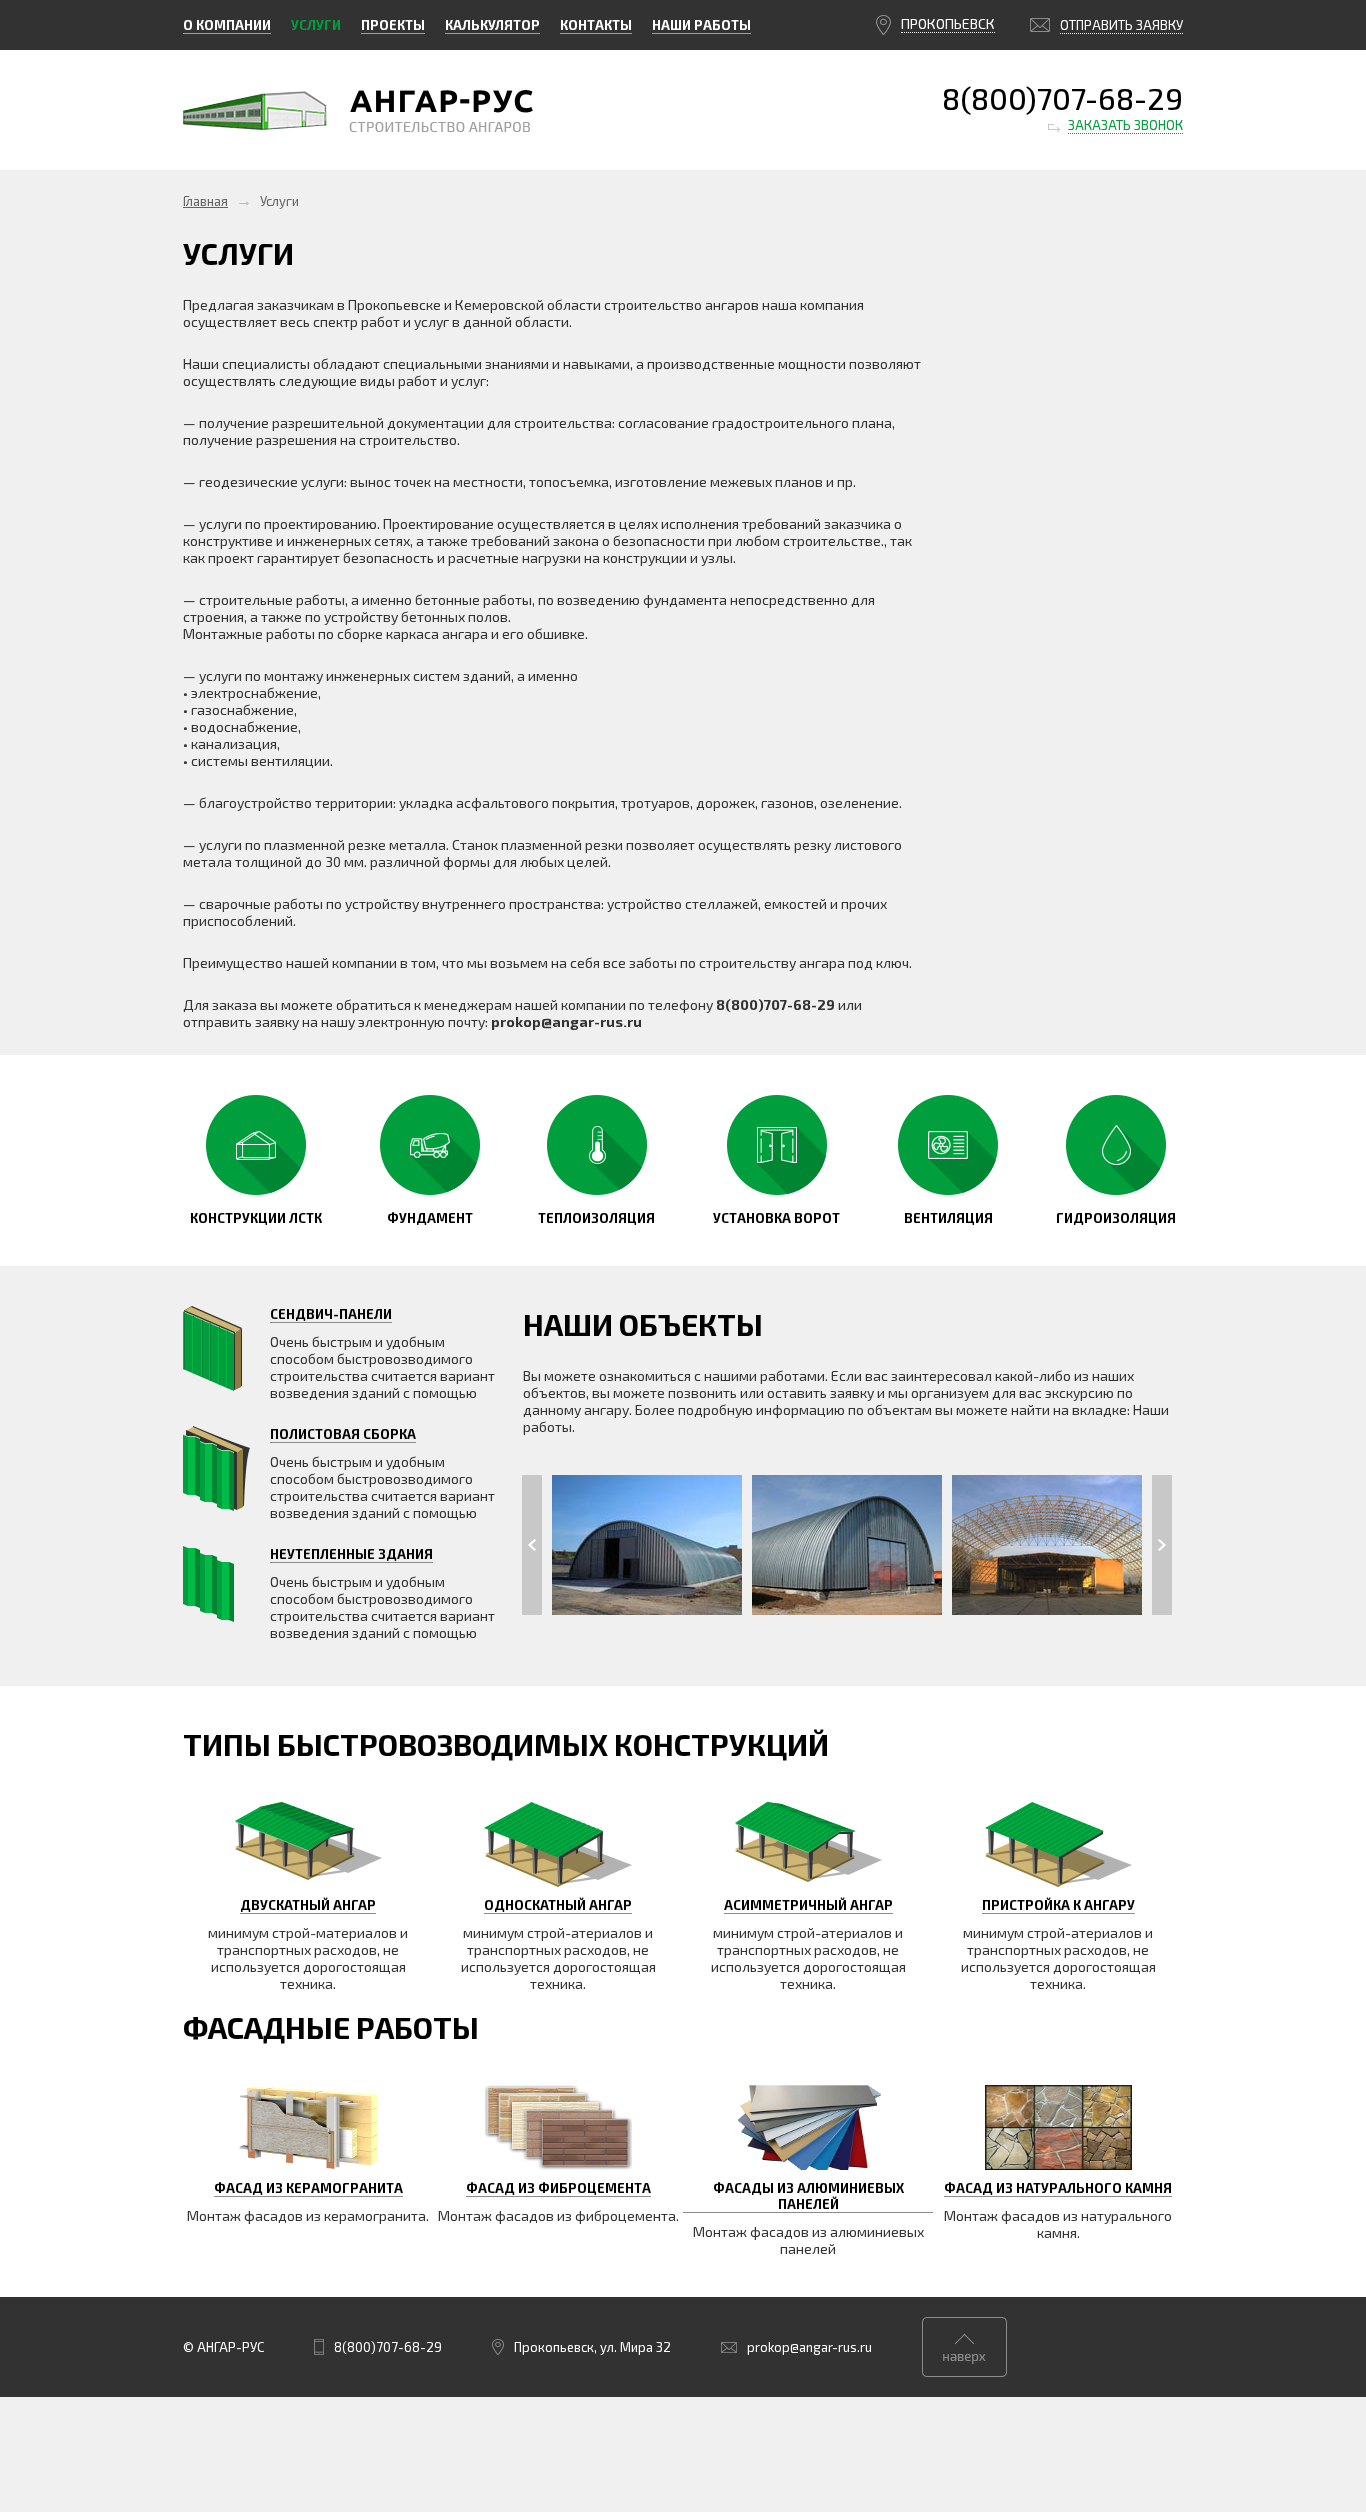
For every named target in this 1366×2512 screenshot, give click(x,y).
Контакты (596, 25)
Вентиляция (948, 1218)
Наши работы (701, 25)
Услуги (316, 25)
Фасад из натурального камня (1058, 2188)
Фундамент (430, 1218)
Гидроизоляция (1116, 1218)
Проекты (393, 25)
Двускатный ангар (308, 1905)
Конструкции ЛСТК (256, 1218)
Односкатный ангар (558, 1905)
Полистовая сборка (343, 1434)
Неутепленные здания (351, 1554)
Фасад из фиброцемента (558, 2188)
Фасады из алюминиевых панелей (808, 2196)
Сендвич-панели (331, 1314)
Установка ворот (776, 1218)
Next (1162, 1545)
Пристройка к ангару (1058, 1905)
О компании (227, 25)
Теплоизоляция (596, 1218)
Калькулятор (492, 25)
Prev (532, 1545)
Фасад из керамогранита (308, 2188)
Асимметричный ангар (808, 1905)
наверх (964, 2347)
